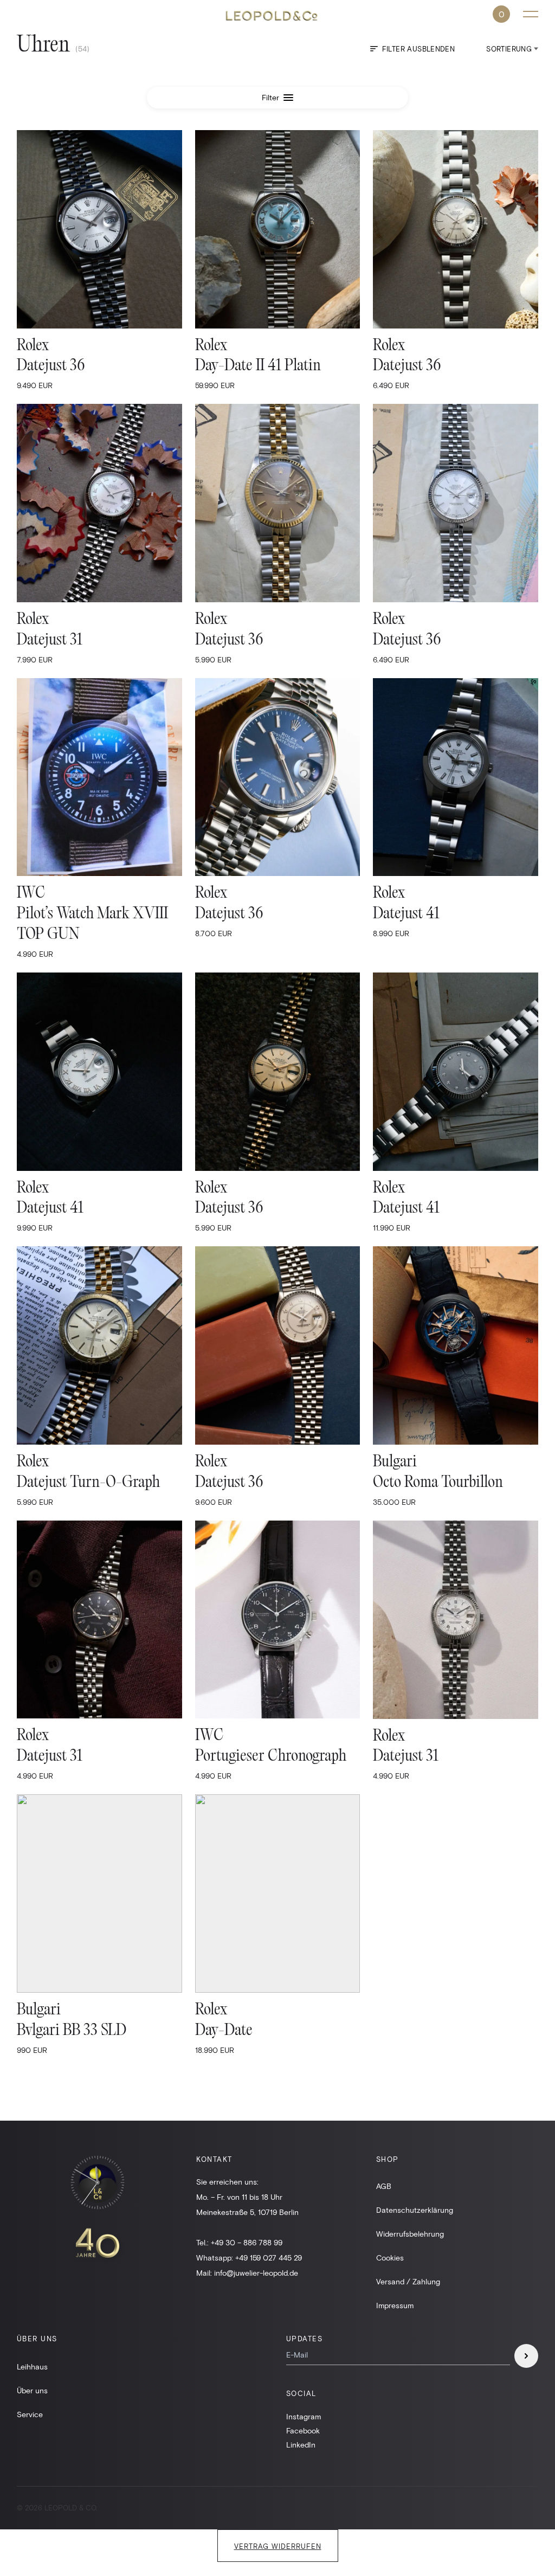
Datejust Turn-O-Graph (88, 1483)
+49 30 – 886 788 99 (247, 2242)
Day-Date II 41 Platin (258, 366)
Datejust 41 (406, 914)
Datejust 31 (50, 640)
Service (30, 2414)
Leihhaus (32, 2366)
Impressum (395, 2305)
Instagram (304, 2416)
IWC (31, 894)
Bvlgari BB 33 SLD (72, 2031)
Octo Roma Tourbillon (438, 1483)
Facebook (303, 2430)
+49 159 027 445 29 (269, 2258)
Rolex (33, 346)
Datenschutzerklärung (415, 2210)
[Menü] (531, 14)
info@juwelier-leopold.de (256, 2273)
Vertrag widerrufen (278, 2546)
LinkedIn (301, 2445)
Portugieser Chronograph (271, 1757)
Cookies (390, 2258)
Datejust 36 (51, 366)
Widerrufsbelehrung (410, 2234)
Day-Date (224, 2031)
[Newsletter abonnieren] (526, 2356)
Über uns (32, 2390)
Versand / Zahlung (408, 2281)
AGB (384, 2186)
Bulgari (395, 1462)
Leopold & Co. (277, 16)
